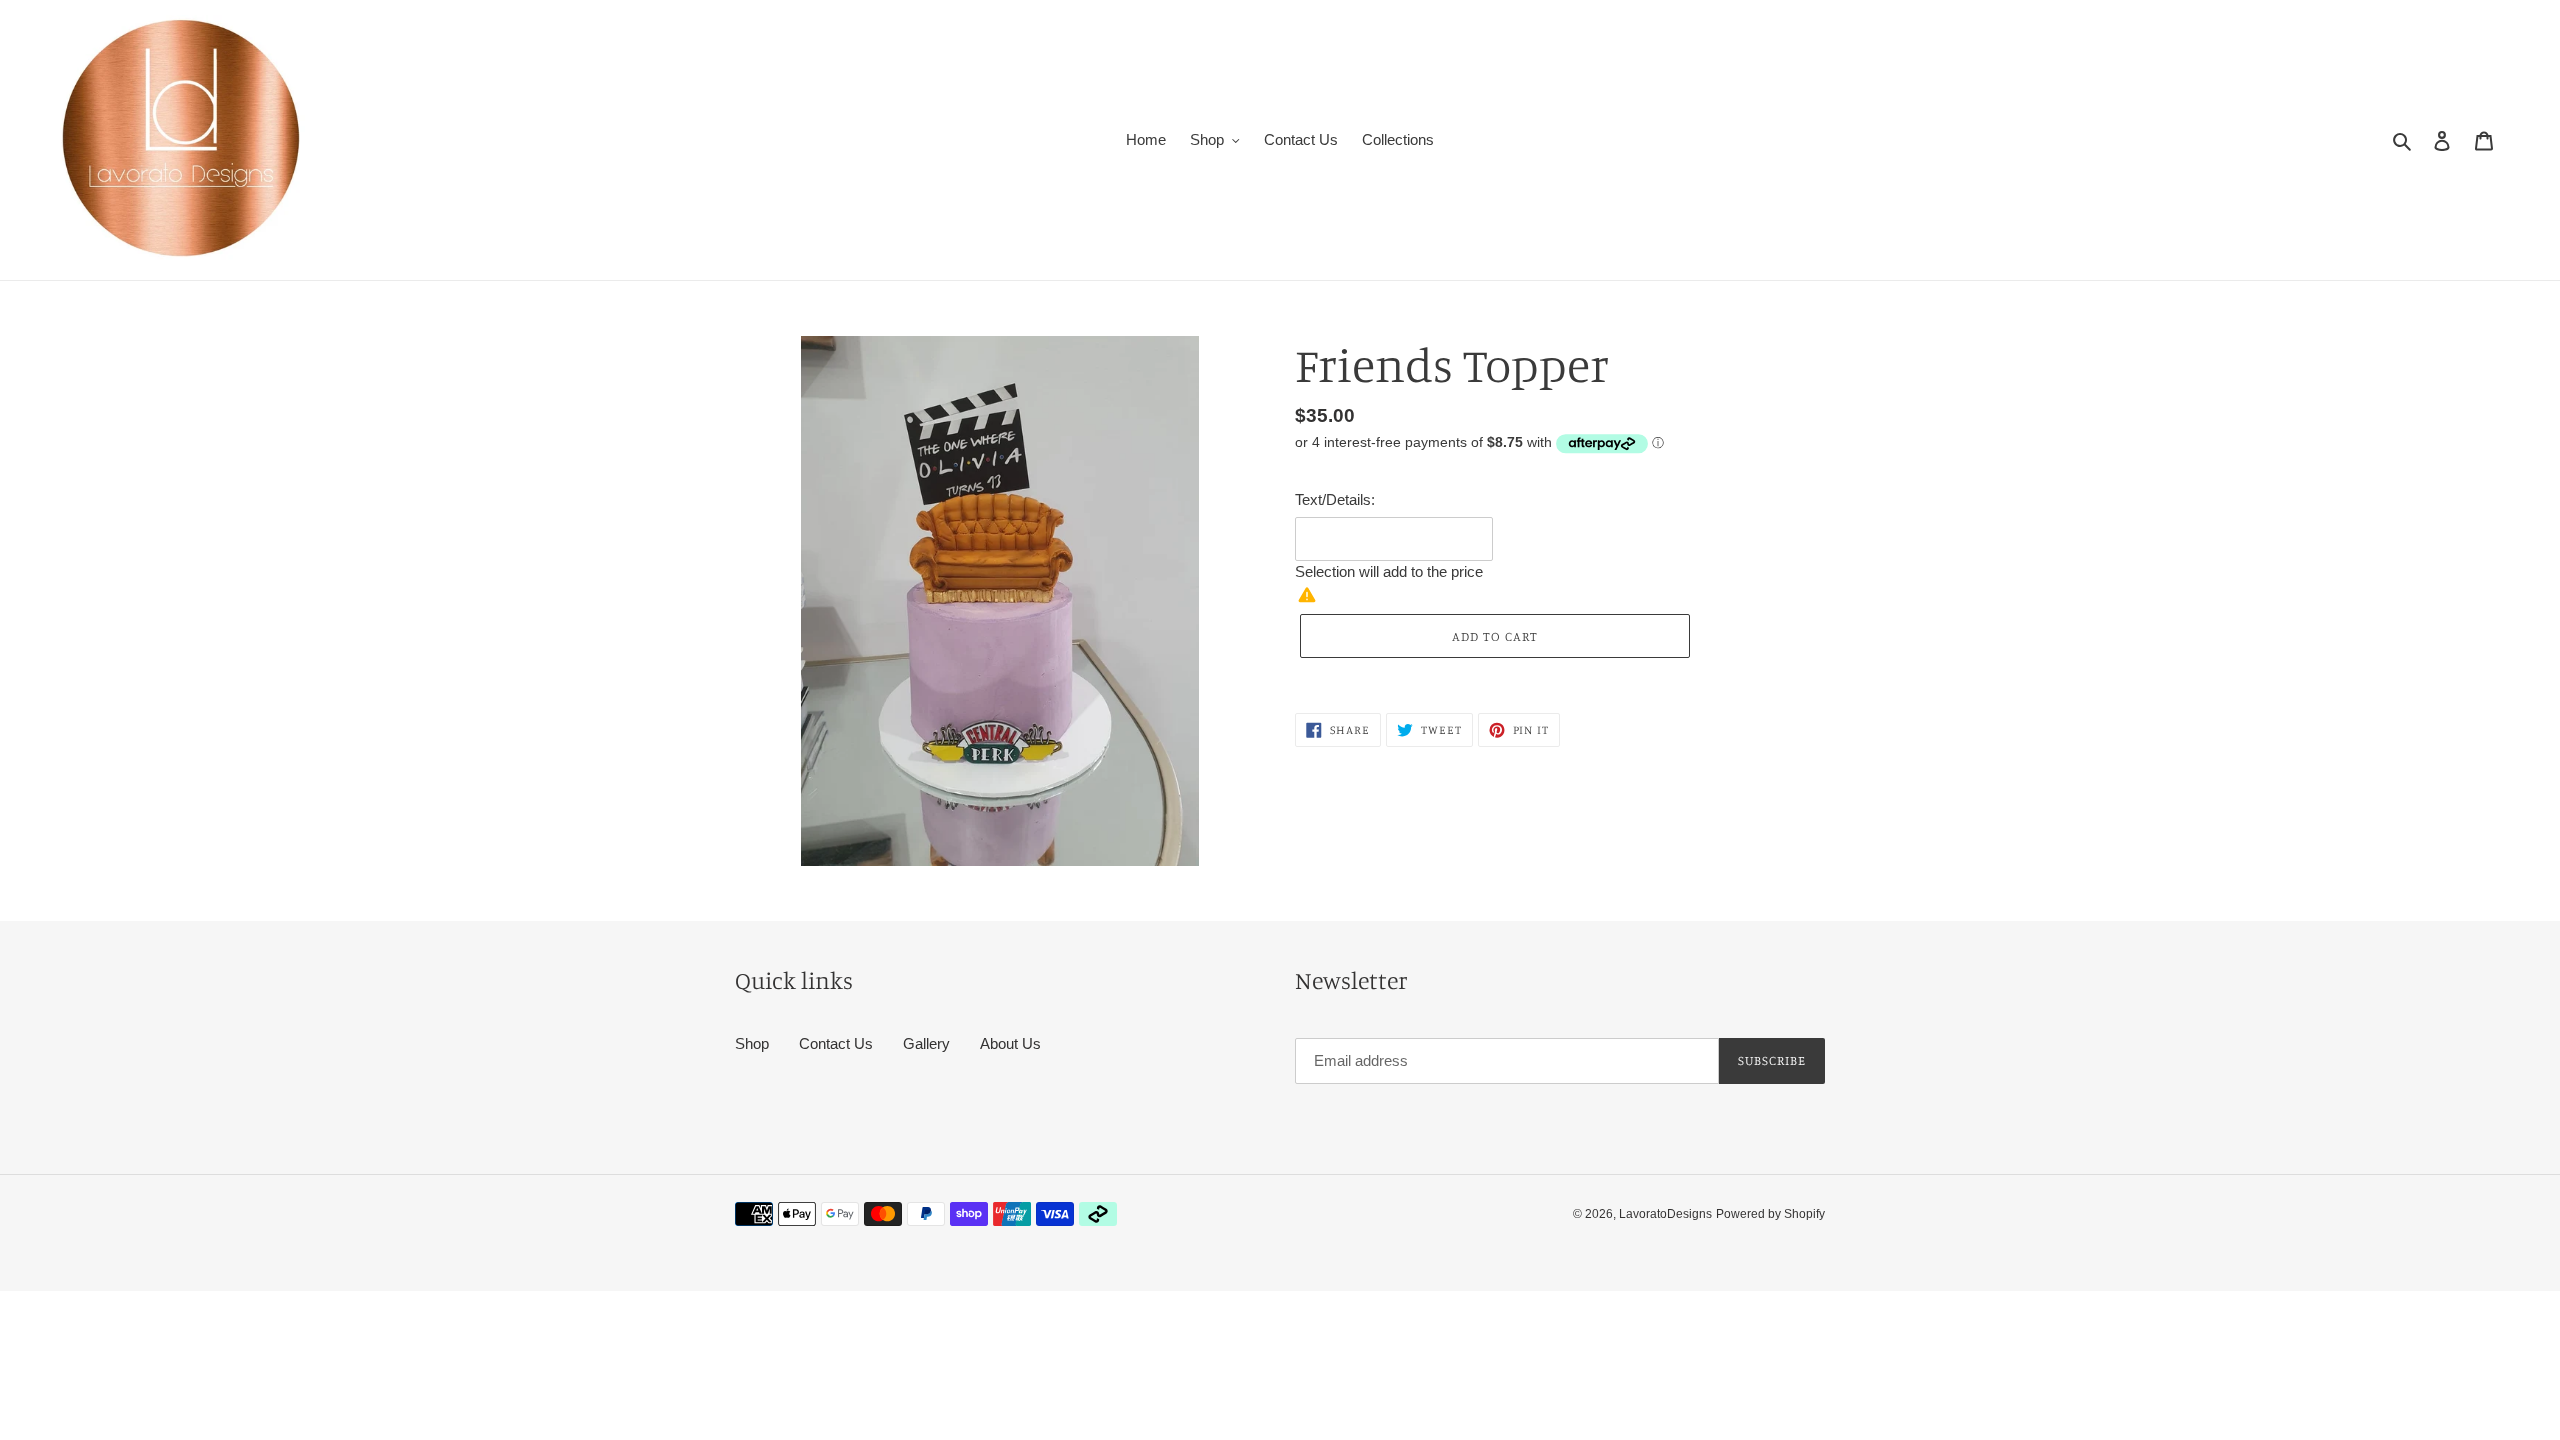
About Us (1010, 1043)
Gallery (926, 1043)
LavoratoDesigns (1665, 1214)
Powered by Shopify (1770, 1214)
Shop (752, 1043)
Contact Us (836, 1043)
